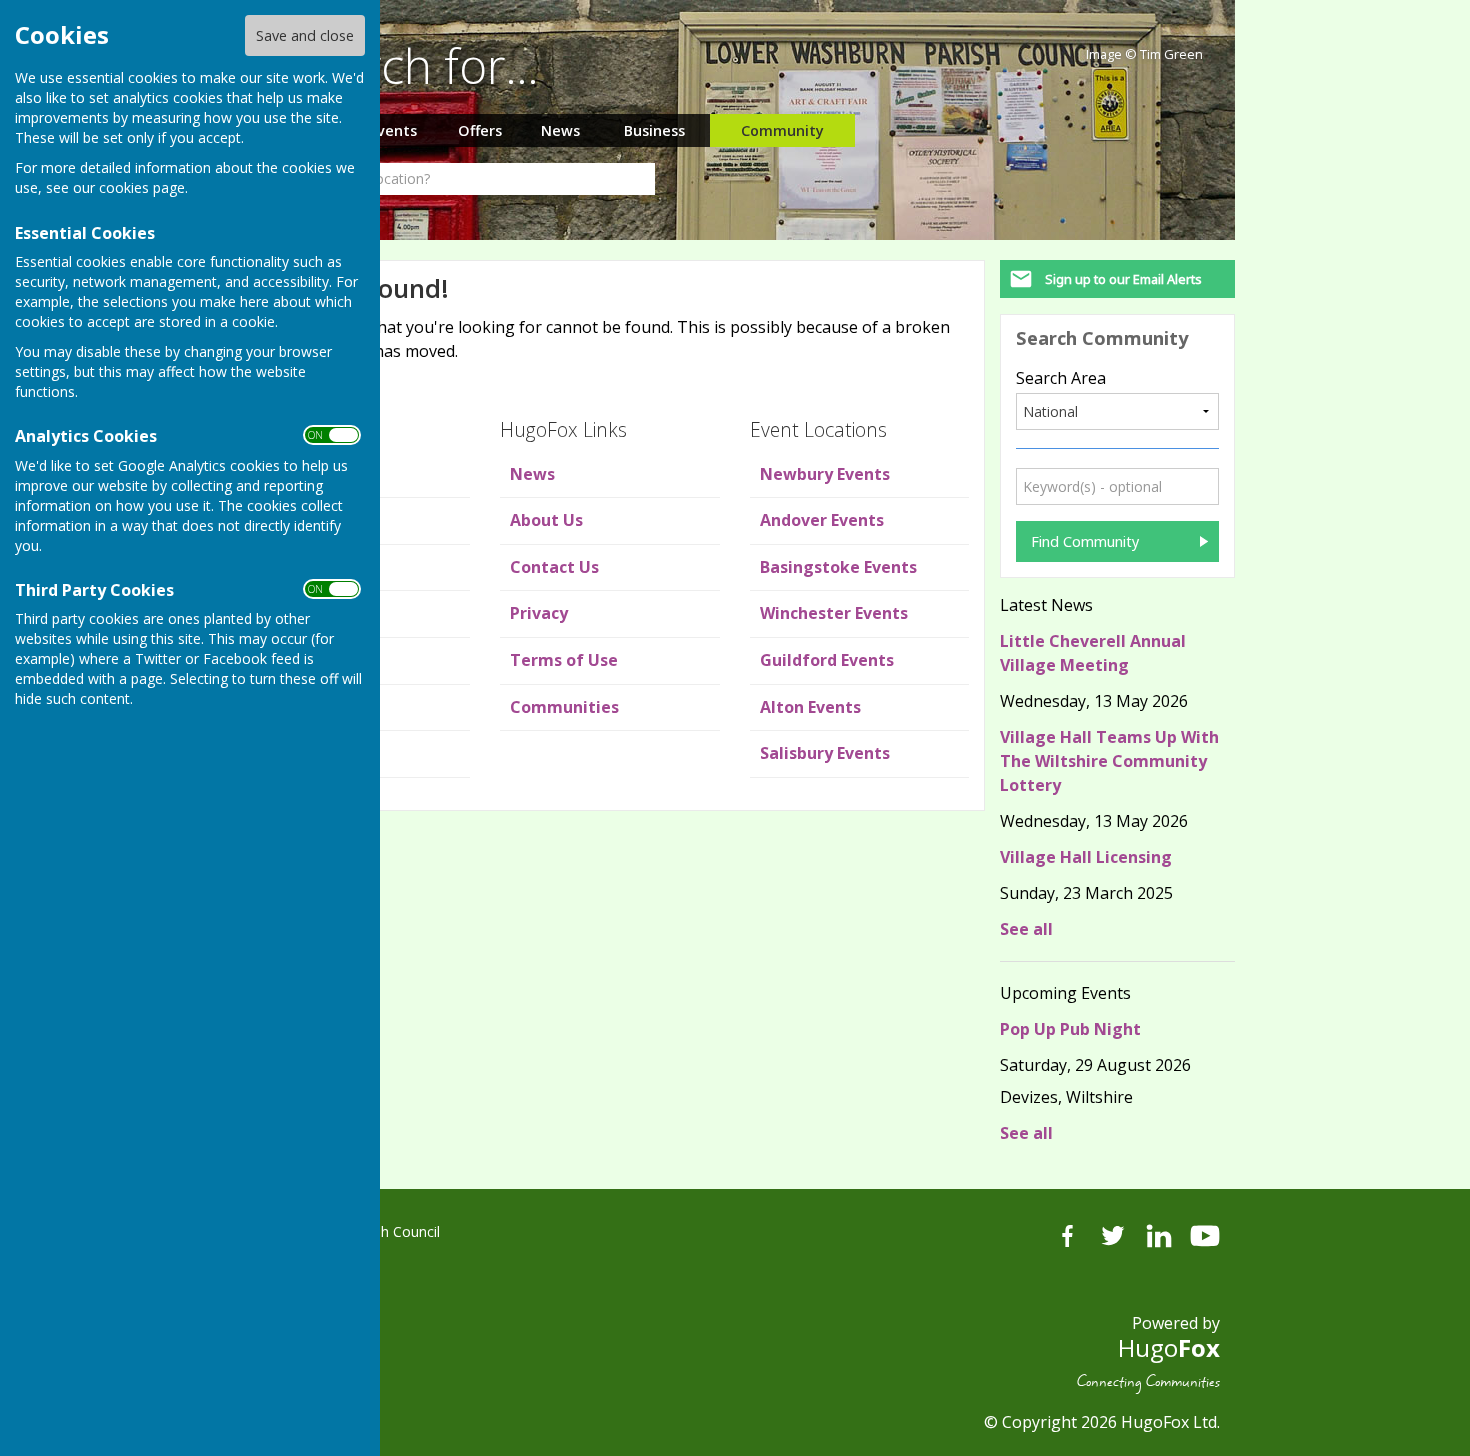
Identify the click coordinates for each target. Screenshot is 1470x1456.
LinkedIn (1159, 1236)
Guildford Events (827, 660)
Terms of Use (564, 660)
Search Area (1061, 378)
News (560, 130)
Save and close (305, 35)
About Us (546, 520)
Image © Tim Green (1144, 54)
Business (654, 130)
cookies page (142, 187)
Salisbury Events (825, 753)
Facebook (1067, 1236)
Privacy (539, 613)
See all (1026, 929)
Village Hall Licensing (1086, 857)
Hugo (1169, 1347)
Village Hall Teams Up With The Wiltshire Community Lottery (1109, 761)
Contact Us (554, 567)
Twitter (1113, 1236)
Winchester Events (834, 613)
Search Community (1102, 337)
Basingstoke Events (838, 567)
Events (393, 130)
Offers (480, 130)
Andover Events (822, 520)
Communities (564, 707)
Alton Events (810, 707)
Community (782, 130)
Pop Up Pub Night (1070, 1029)
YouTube (1205, 1236)
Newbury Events (825, 474)
